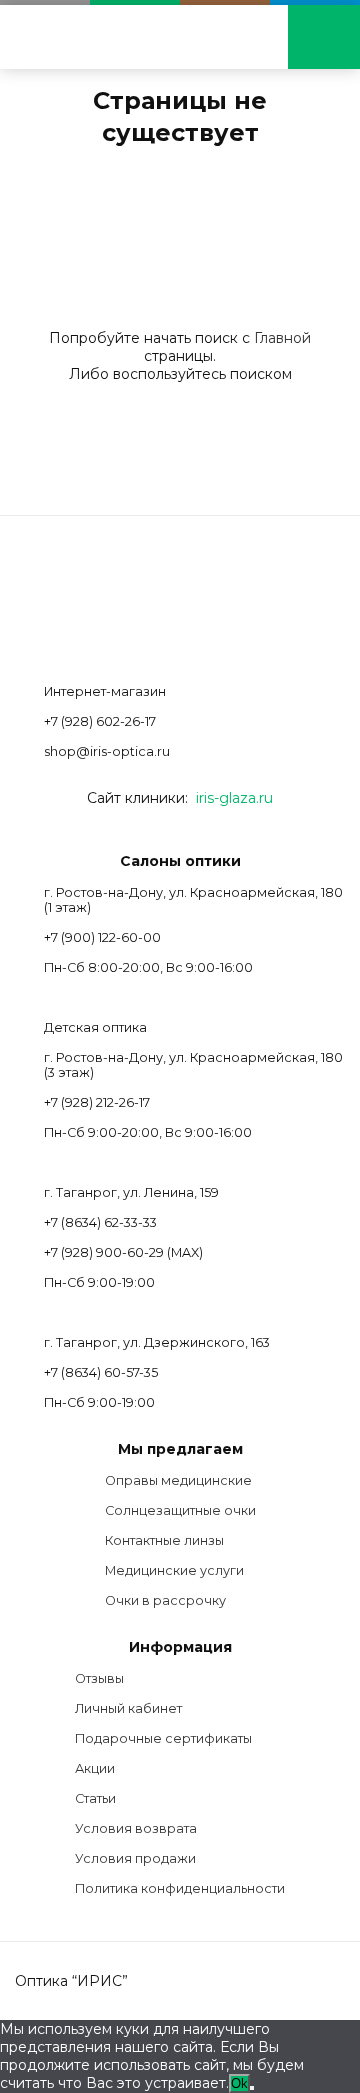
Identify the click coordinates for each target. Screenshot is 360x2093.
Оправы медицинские (178, 1480)
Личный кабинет (128, 1708)
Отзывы (99, 1678)
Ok (239, 2083)
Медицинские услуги (174, 1570)
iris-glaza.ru (234, 798)
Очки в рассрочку (165, 1600)
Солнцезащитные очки (180, 1510)
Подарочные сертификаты (163, 1738)
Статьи (95, 1798)
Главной (282, 338)
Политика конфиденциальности (180, 1888)
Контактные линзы (164, 1540)
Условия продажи (135, 1858)
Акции (95, 1768)
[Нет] (252, 2088)
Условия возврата (136, 1828)
